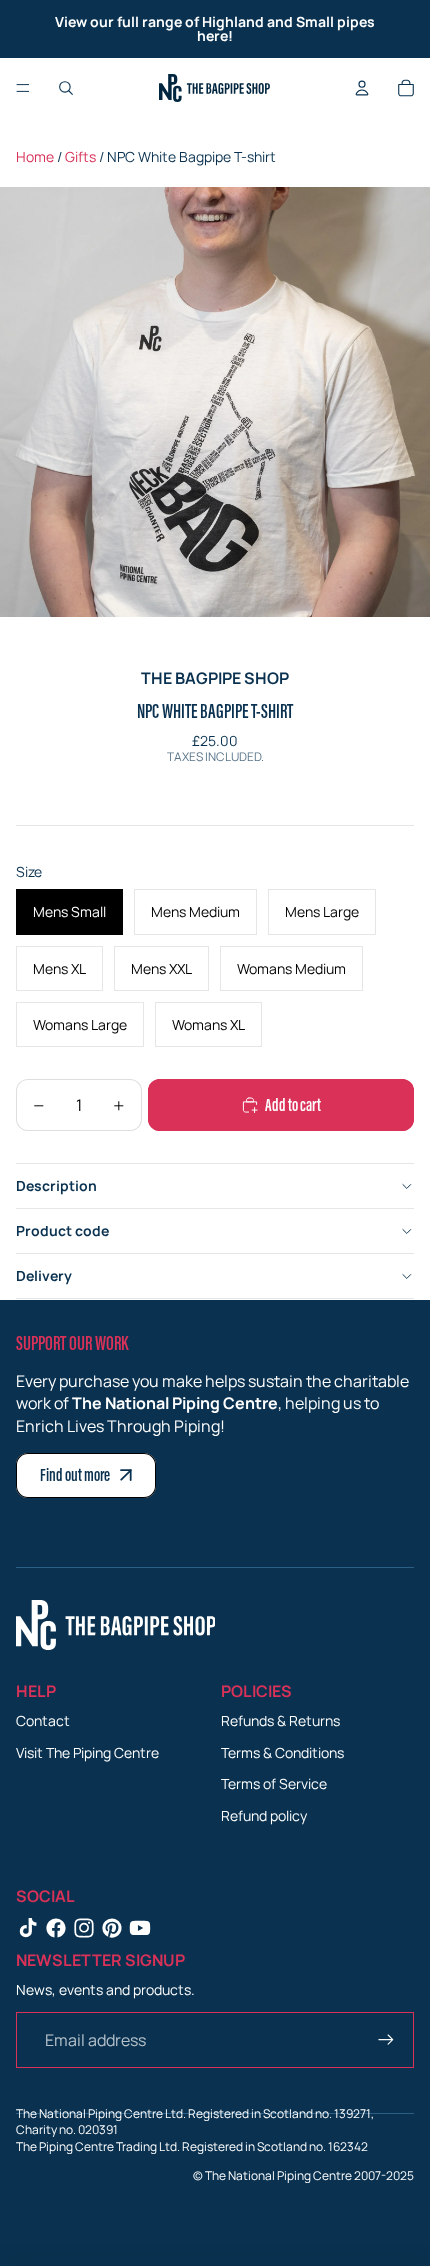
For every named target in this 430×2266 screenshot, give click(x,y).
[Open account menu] (362, 88)
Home (35, 156)
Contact (43, 1720)
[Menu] (23, 88)
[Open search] (66, 88)
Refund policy (264, 1815)
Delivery (44, 1275)
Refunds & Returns (280, 1720)
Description (56, 1185)
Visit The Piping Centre (87, 1752)
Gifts (80, 156)
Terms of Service (274, 1783)
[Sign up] (386, 2040)
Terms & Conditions (282, 1752)
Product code (62, 1230)
